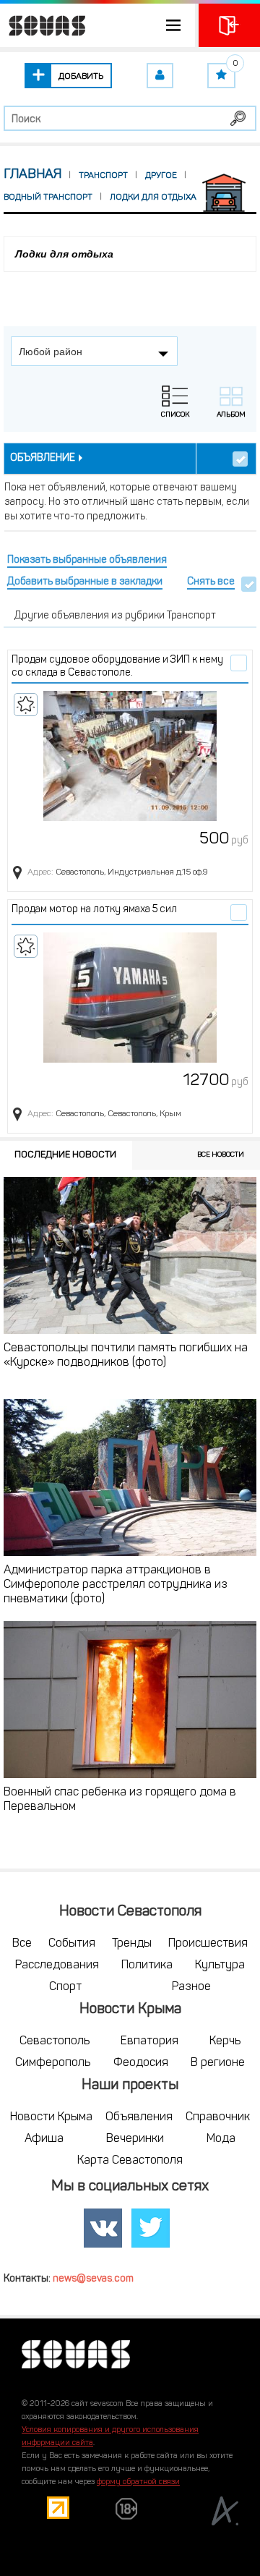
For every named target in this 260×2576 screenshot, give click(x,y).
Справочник (218, 2117)
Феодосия (141, 2063)
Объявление (43, 458)
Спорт (65, 1987)
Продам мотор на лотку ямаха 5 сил (94, 910)
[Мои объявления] (160, 76)
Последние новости (65, 1155)
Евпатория (149, 2041)
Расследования (57, 1965)
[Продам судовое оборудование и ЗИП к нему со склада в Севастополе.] (130, 756)
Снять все (211, 582)
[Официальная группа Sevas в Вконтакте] (103, 2228)
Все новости (221, 1155)
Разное (191, 1987)
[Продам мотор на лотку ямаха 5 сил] (130, 998)
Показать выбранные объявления (87, 560)
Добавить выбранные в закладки (85, 582)
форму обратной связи (138, 2482)
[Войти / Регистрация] (229, 25)
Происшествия (208, 1944)
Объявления (139, 2117)
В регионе (218, 2063)
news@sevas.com (93, 2279)
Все (22, 1944)
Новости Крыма (51, 2117)
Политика (147, 1965)
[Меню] (97, 25)
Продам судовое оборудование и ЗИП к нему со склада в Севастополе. (117, 667)
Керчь (225, 2041)
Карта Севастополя (130, 2161)
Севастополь (55, 2041)
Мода (221, 2139)
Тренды (132, 1944)
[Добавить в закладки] (26, 705)
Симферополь (53, 2063)
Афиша (44, 2139)
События (72, 1944)
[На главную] (43, 25)
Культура (220, 1965)
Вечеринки (135, 2139)
